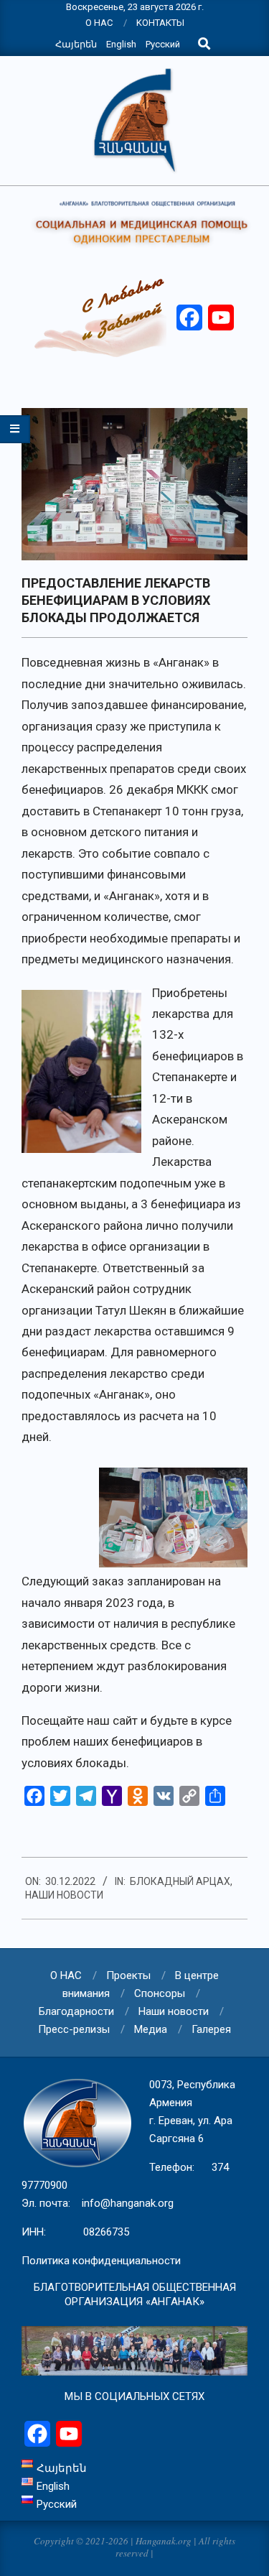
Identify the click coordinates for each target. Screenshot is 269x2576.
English (121, 44)
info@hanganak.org (128, 2203)
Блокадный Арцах (180, 1881)
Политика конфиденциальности (101, 2261)
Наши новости (64, 1895)
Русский (163, 44)
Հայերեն (76, 44)
